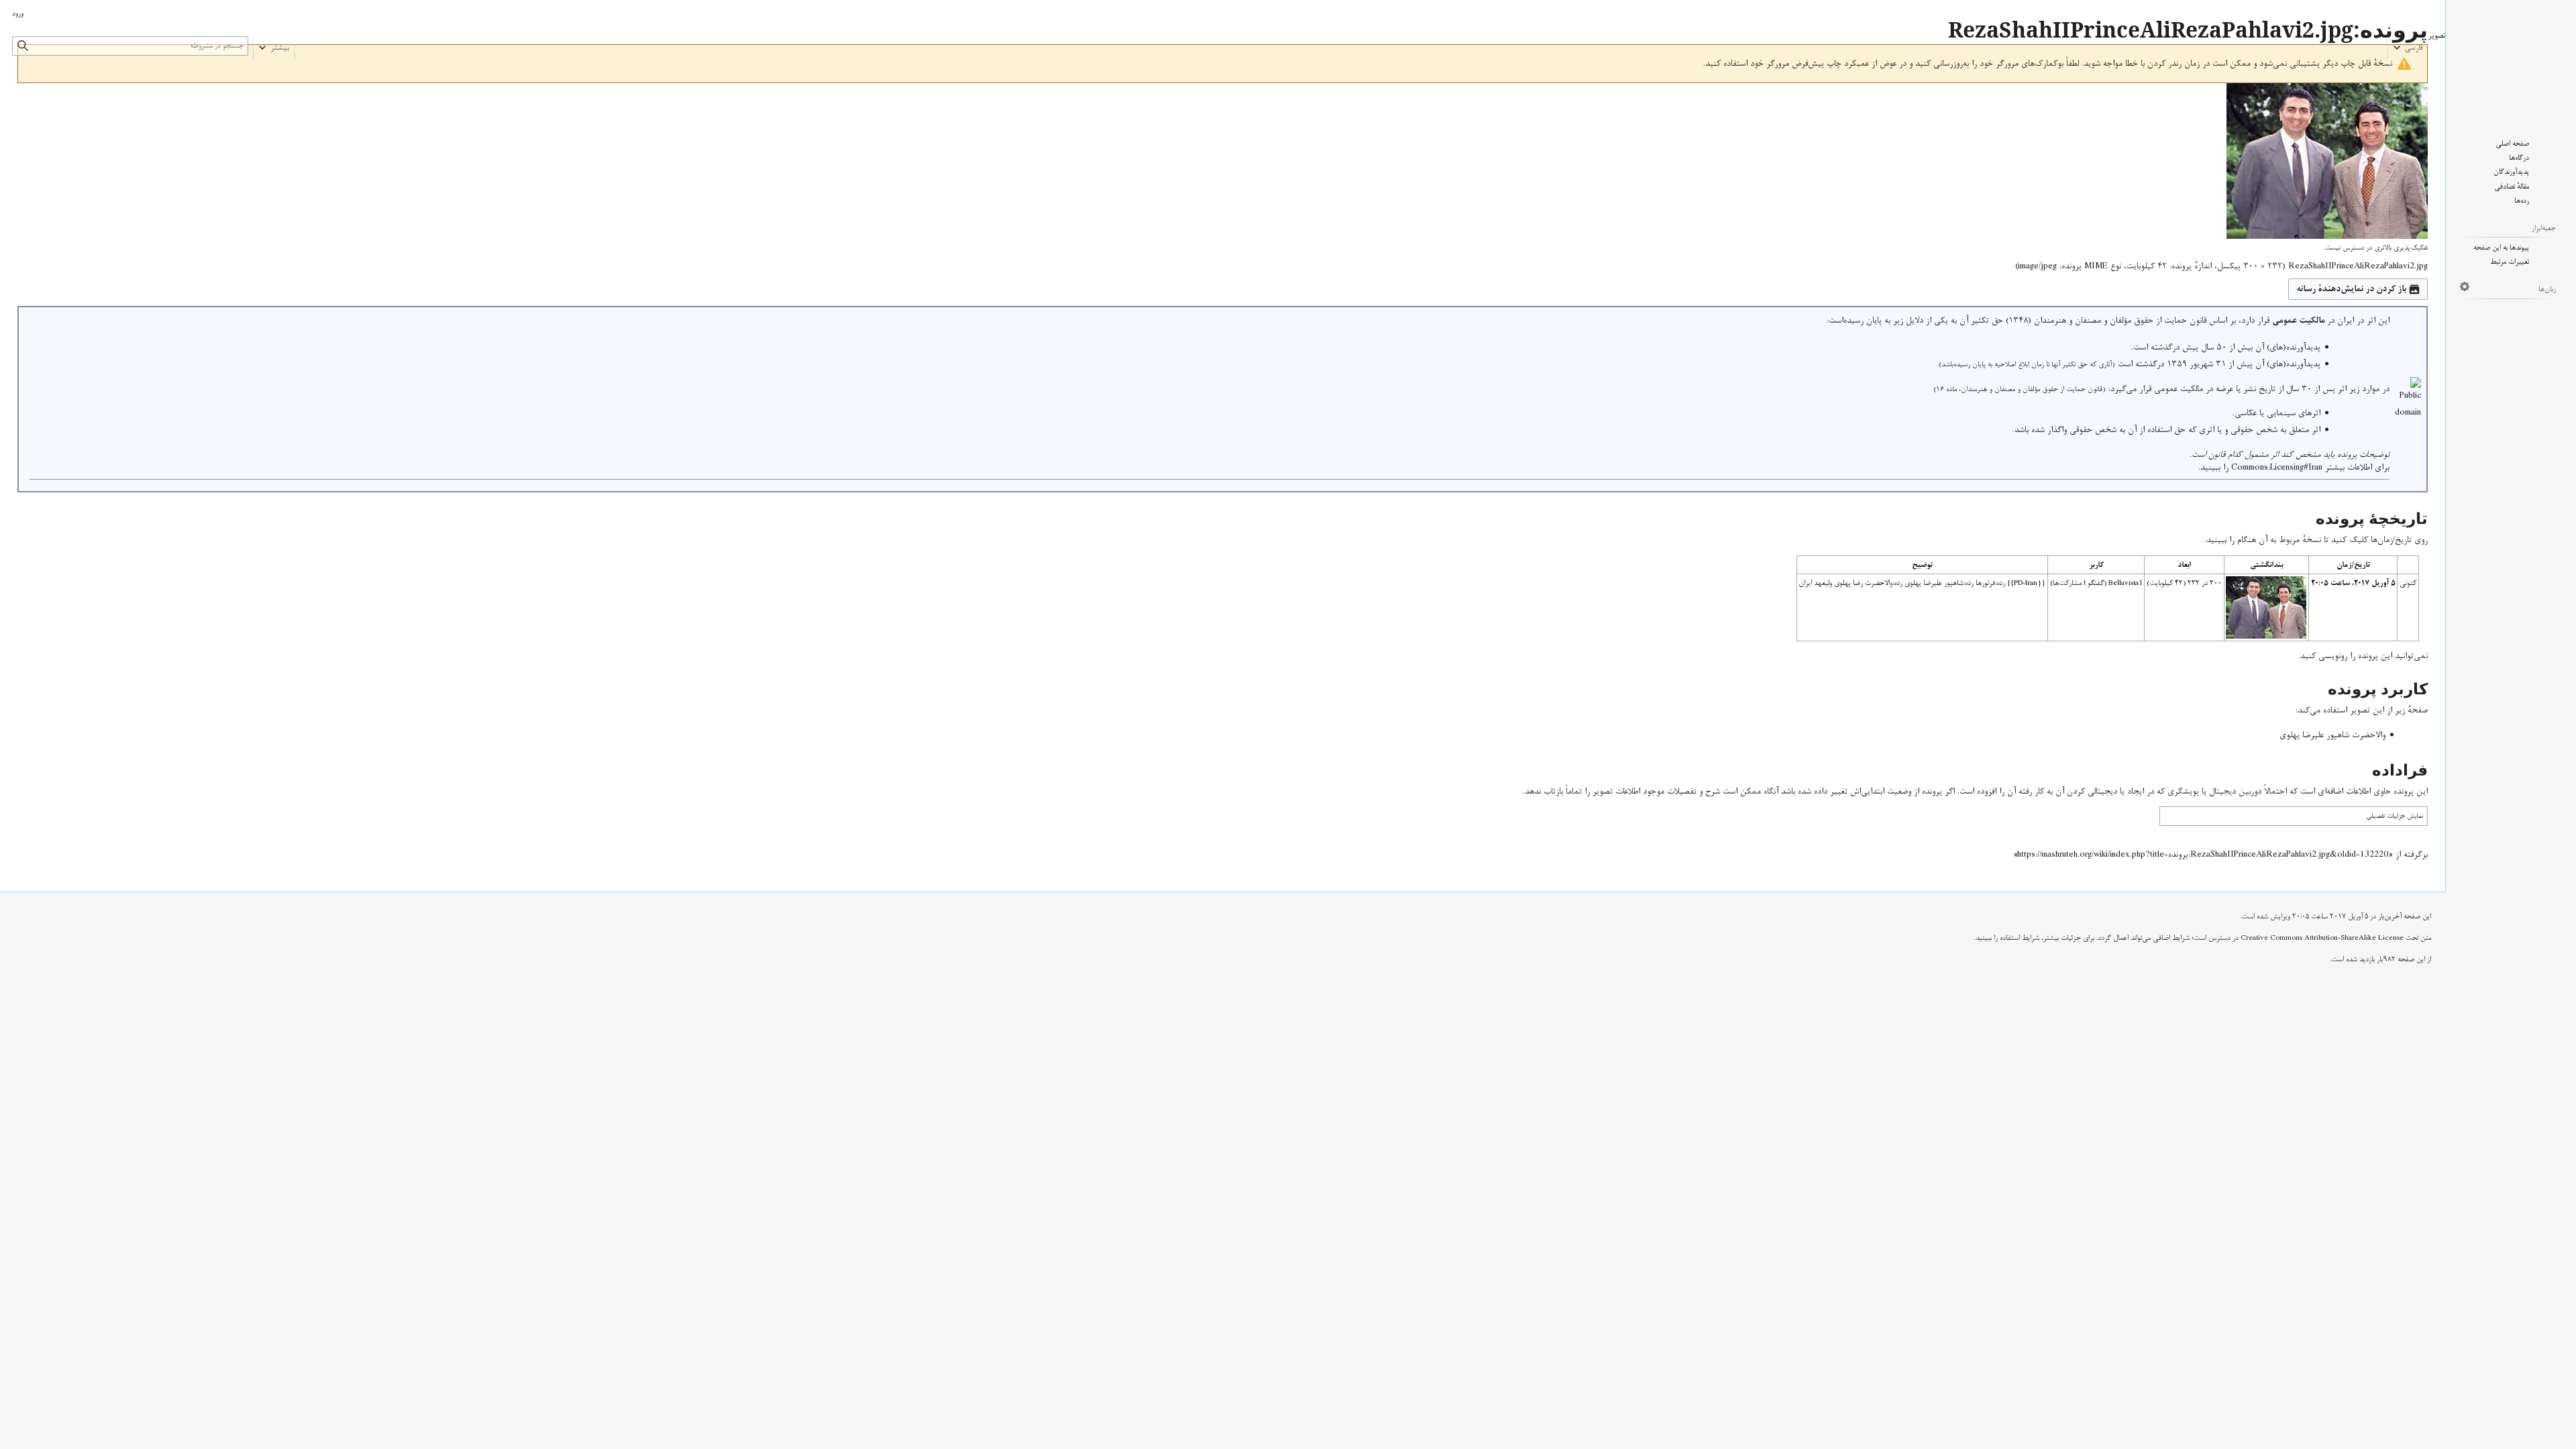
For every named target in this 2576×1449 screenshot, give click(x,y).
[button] (2408, 44)
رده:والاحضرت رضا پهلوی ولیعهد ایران (1850, 583)
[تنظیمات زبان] (2465, 286)
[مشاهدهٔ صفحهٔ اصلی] (2511, 59)
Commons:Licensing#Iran (2277, 468)
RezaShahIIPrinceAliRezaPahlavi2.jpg (2358, 266)
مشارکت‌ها (2067, 583)
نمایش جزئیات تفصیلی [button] (2395, 816)
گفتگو (2096, 583)
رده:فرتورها (1990, 583)
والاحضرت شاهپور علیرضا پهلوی (2332, 735)
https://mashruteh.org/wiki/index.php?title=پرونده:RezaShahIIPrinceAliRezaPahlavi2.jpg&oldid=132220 (2203, 855)
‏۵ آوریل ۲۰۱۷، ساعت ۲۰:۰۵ (2353, 583)
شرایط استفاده (2020, 938)
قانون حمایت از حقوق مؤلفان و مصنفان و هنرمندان (2120, 321)
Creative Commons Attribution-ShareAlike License (2322, 938)
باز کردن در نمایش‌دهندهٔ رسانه (2351, 289)
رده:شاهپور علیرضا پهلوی (1939, 583)
